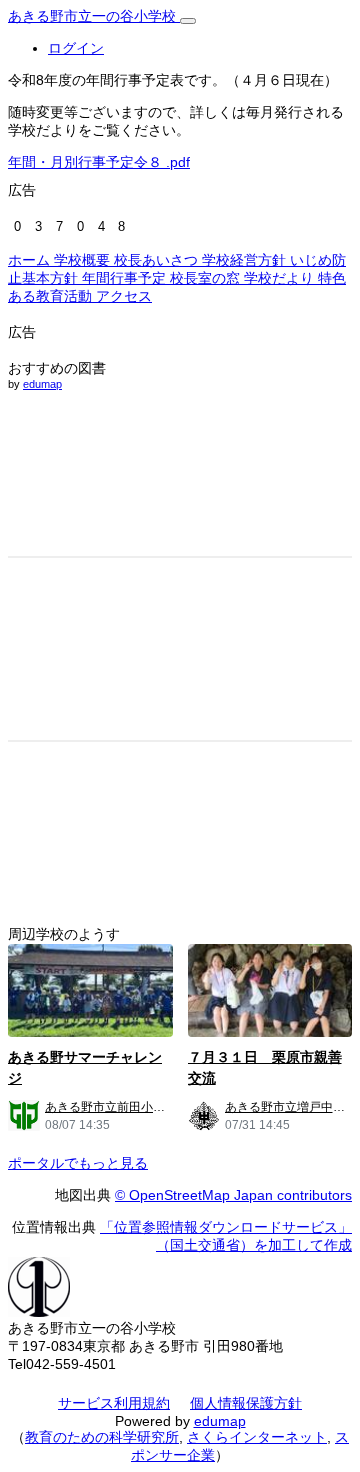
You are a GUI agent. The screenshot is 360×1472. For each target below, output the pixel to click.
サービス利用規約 (114, 1403)
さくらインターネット (257, 1437)
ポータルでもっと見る (78, 1163)
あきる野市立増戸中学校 (291, 1107)
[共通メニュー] (188, 21)
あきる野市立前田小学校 (111, 1107)
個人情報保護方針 (246, 1403)
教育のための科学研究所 (102, 1437)
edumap (42, 384)
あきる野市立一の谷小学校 (94, 16)
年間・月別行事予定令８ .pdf (99, 162)
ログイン (76, 48)
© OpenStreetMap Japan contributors (233, 1195)
